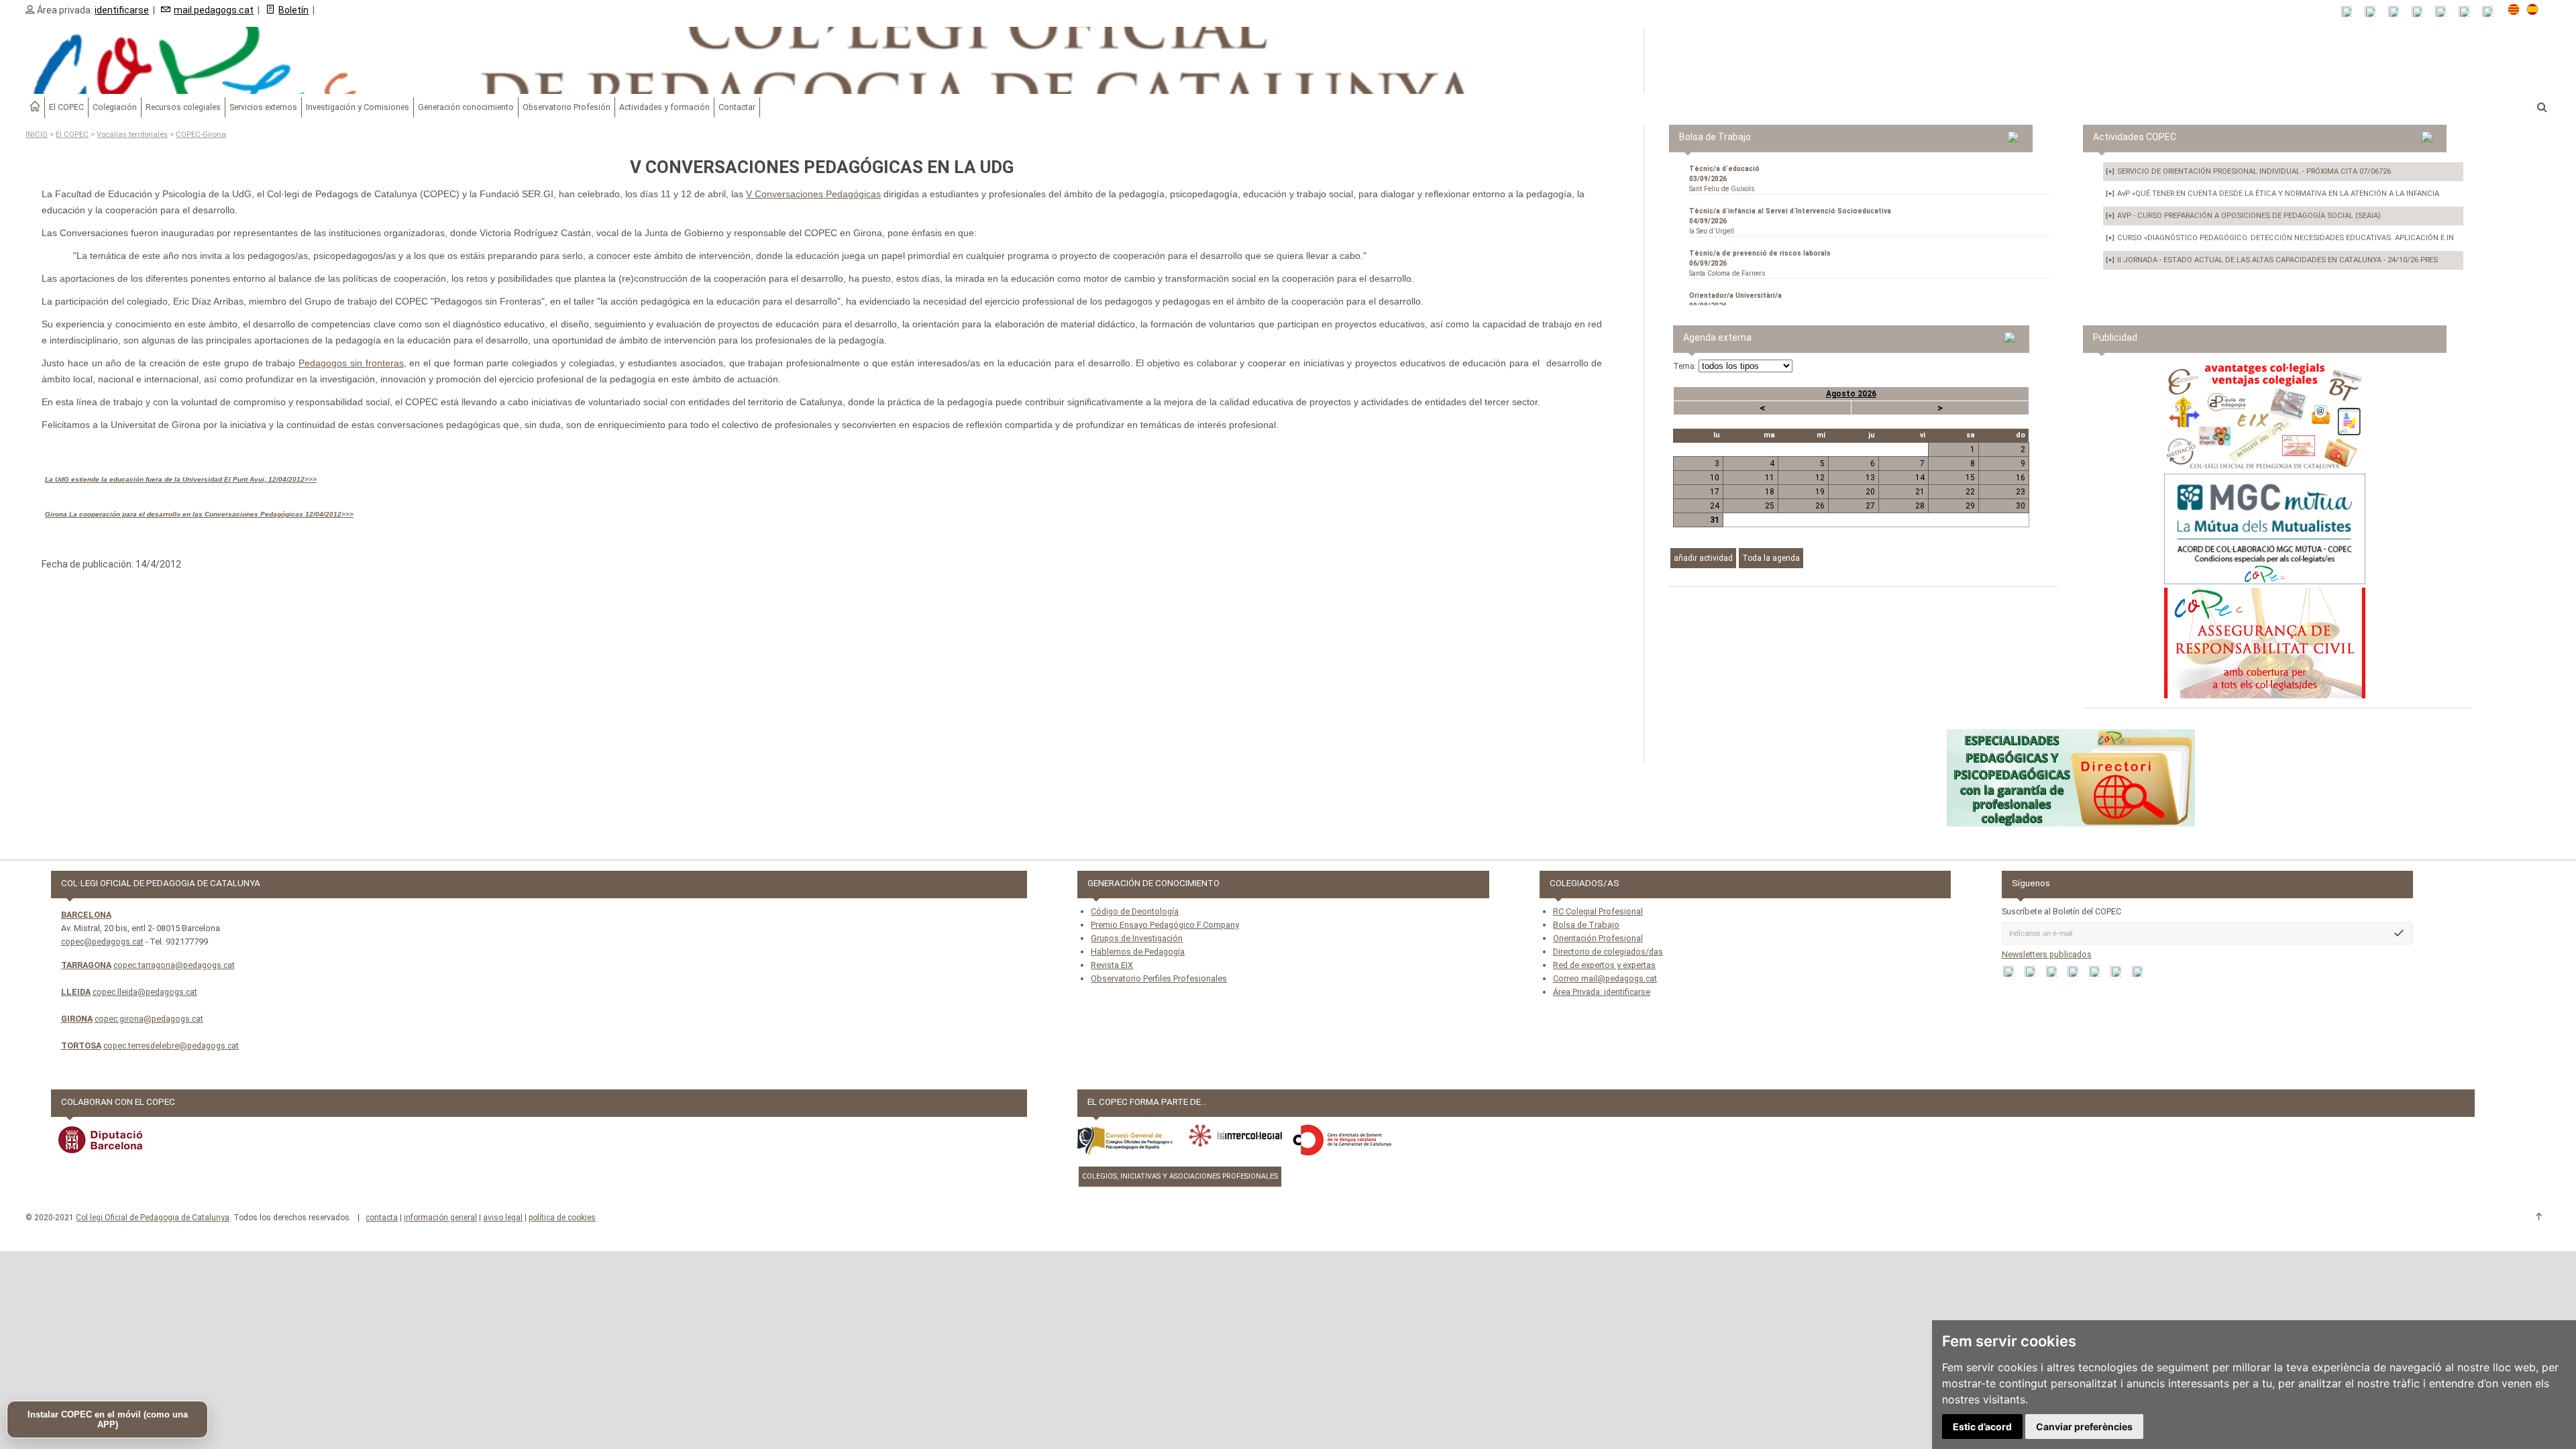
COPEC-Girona (201, 135)
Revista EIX (1112, 965)
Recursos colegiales (183, 107)
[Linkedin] (2445, 12)
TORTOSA (81, 1045)
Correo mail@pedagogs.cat (1605, 978)
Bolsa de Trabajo (1586, 925)
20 (1870, 492)
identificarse (122, 10)
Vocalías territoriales (132, 135)
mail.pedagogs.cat (214, 10)
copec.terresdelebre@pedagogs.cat (171, 1045)
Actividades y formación (664, 107)
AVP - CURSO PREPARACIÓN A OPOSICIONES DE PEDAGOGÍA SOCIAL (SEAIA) (2243, 216)
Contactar (737, 107)
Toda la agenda (1771, 558)
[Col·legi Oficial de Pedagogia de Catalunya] (822, 60)
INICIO (37, 135)
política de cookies (562, 1218)
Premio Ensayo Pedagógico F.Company (1165, 925)
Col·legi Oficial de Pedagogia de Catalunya (153, 1218)
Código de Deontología (1135, 911)
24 (1715, 506)
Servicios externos (263, 107)
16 (2021, 478)
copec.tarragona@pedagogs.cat (174, 965)
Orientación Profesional (1598, 938)
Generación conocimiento (466, 107)
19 (1820, 492)
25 (1770, 506)
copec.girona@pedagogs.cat (149, 1019)
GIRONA (77, 1019)
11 (1770, 478)
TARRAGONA (86, 965)
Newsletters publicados (2047, 954)
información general (440, 1218)
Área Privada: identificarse (1602, 992)
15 (1970, 478)
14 (1920, 478)
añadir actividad (1703, 558)
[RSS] (2351, 12)
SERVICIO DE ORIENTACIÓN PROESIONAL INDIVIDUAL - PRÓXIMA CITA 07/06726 (2248, 171)
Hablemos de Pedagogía (1138, 952)
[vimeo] (2492, 12)
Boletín (293, 10)
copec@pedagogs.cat (102, 942)
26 (1820, 506)
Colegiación (115, 107)
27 (1870, 506)
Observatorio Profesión (567, 107)
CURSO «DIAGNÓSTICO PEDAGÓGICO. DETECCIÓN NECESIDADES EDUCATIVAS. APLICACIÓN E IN (2280, 238)
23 (2021, 492)
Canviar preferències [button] (2084, 1427)
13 (1870, 478)
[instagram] (2468, 12)
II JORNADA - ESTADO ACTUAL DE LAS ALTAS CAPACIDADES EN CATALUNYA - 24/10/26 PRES (2272, 260)
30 (2021, 506)
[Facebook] (2398, 12)
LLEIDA (76, 992)
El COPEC (66, 107)
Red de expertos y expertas (1604, 965)
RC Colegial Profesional (1598, 911)
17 (1715, 492)
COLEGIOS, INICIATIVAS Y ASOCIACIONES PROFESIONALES (1180, 1176)
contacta (382, 1218)
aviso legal (503, 1218)
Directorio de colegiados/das (1608, 952)
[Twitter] (2421, 12)
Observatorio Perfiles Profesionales (1159, 978)
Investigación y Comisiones (358, 107)
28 (1920, 506)
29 (1970, 506)
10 (1715, 478)
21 (1920, 492)
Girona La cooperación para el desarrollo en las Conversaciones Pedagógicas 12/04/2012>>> (199, 514)
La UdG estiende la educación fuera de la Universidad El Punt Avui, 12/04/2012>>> (181, 479)
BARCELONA (86, 915)
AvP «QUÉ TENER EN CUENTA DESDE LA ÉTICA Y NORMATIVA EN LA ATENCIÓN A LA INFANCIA (2272, 194)
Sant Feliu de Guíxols (1724, 179)
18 (1770, 492)
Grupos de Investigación (1137, 938)
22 (1970, 492)
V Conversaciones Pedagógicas (813, 194)
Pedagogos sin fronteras (351, 363)
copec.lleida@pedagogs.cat (145, 992)
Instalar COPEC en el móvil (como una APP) (108, 1419)
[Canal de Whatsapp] (2374, 12)
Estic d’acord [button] (1982, 1427)
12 (1820, 478)
